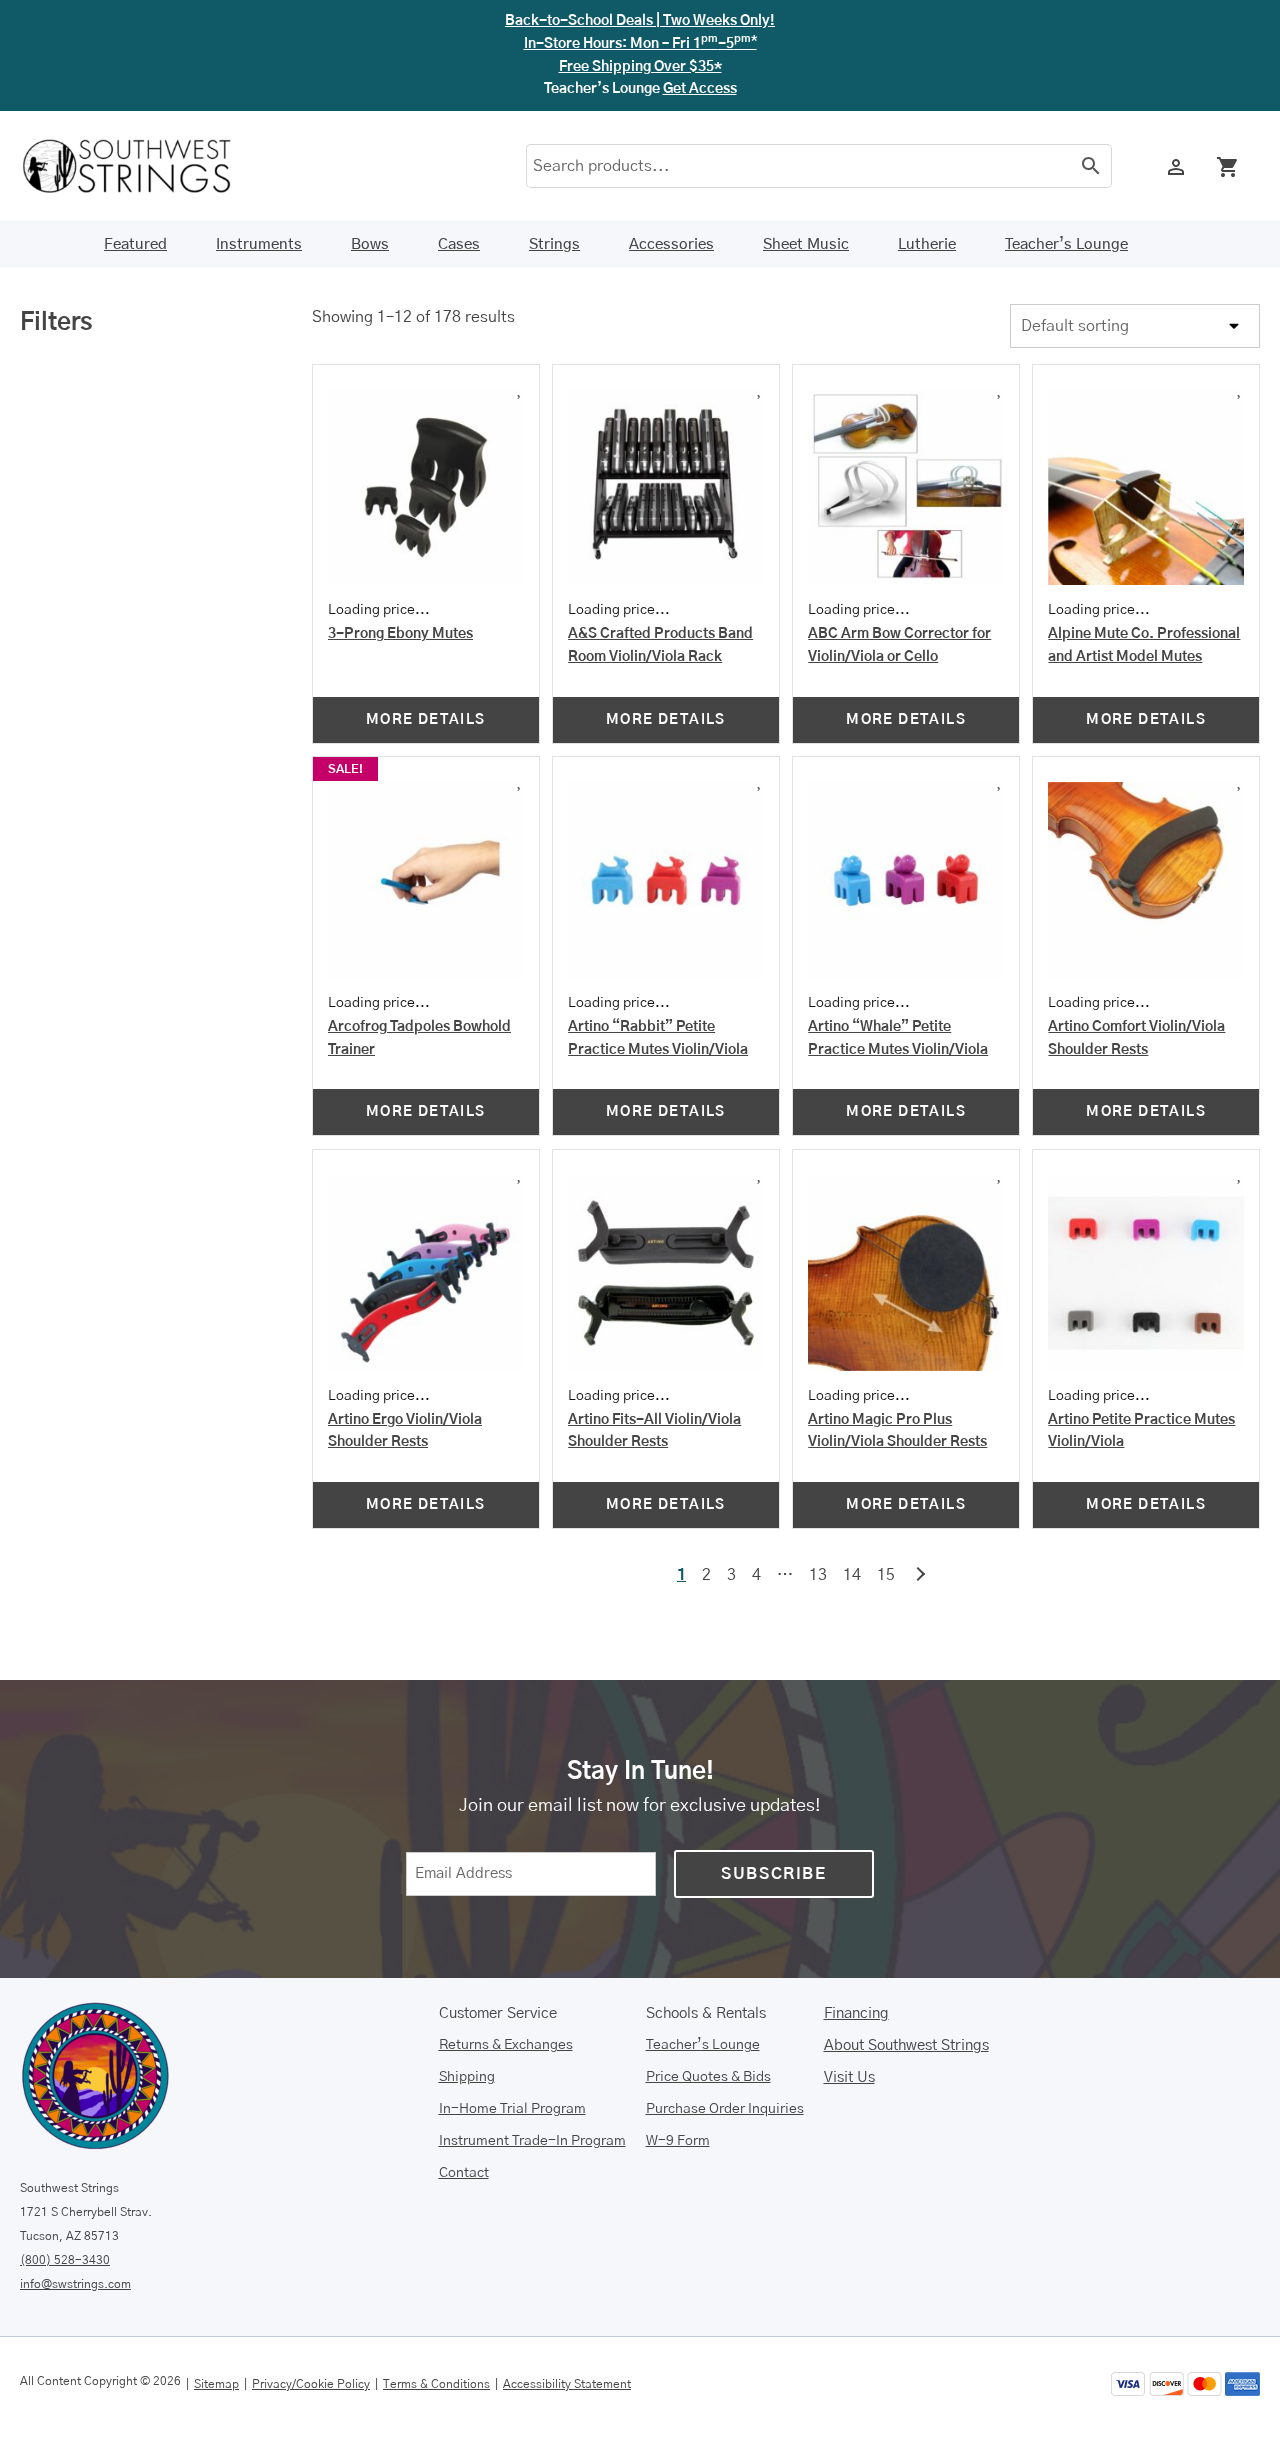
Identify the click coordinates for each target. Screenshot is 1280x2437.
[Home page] (140, 166)
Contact (464, 2173)
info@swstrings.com (75, 2284)
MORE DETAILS (426, 720)
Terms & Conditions (436, 2384)
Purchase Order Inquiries (725, 2109)
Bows (370, 244)
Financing (856, 2013)
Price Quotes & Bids (708, 2077)
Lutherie (927, 244)
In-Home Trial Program (512, 2109)
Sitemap (216, 2384)
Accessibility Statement (567, 2384)
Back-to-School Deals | (640, 21)
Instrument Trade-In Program (532, 2141)
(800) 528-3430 (65, 2260)
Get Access (700, 89)
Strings (554, 244)
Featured (135, 244)
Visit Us (849, 2077)
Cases (459, 244)
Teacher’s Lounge (1066, 244)
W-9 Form (678, 2141)
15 (886, 1575)
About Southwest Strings (906, 2045)
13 (818, 1575)
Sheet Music (806, 244)
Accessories (671, 244)
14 (852, 1575)
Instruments (259, 244)
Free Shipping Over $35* (640, 67)
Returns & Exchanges (506, 2045)
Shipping (467, 2077)
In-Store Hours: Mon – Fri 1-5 (640, 44)
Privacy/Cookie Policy (311, 2384)
